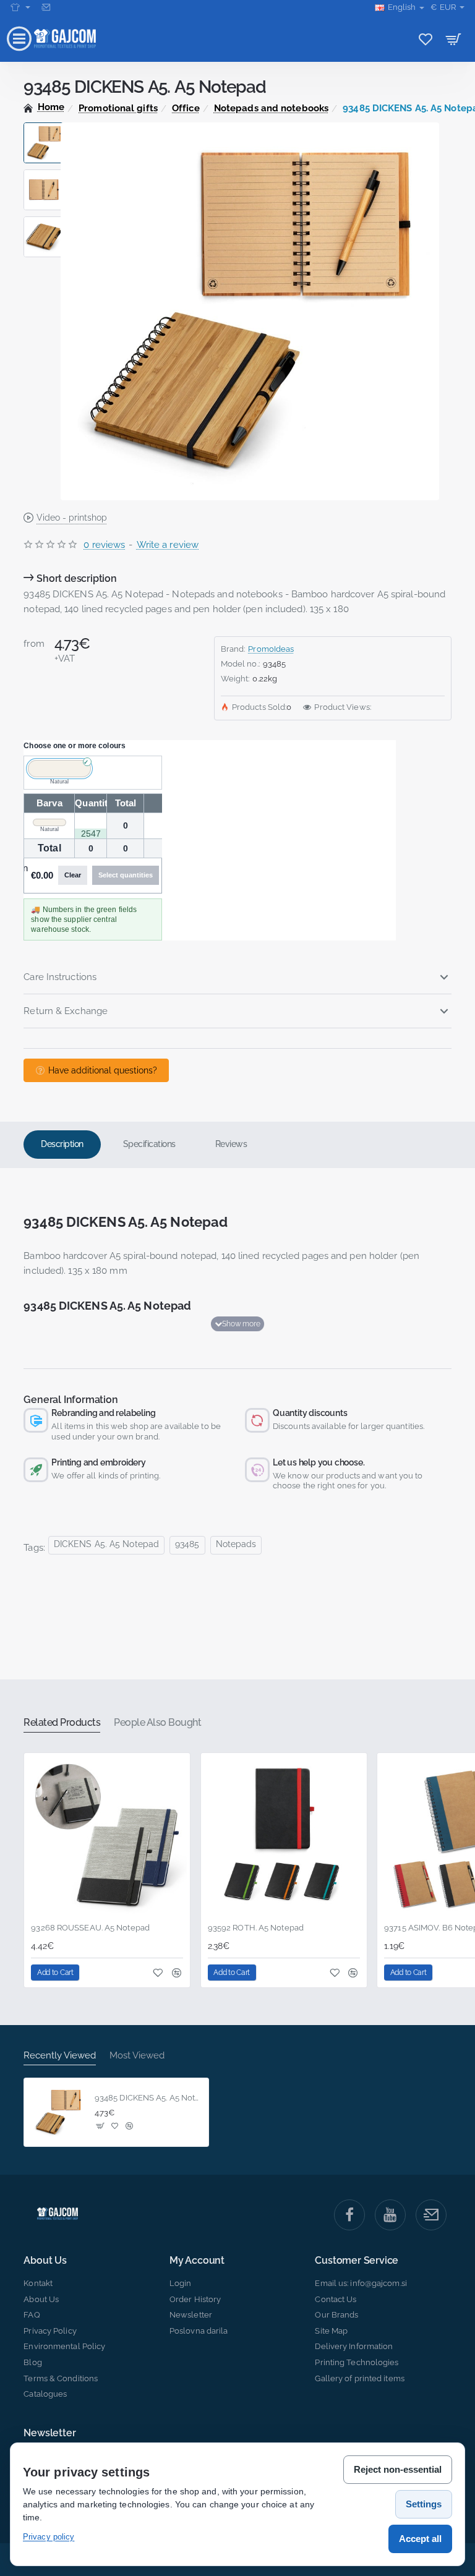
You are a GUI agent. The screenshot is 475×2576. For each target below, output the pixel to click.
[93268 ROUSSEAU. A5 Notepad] (107, 1836)
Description (62, 1144)
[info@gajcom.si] (47, 7)
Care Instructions (60, 977)
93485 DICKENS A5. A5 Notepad (148, 2098)
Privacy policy (49, 2537)
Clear (73, 875)
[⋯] (20, 7)
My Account (197, 2261)
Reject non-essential (398, 2469)
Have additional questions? (103, 1070)
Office (186, 108)
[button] (44, 127)
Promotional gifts (118, 108)
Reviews (231, 1144)
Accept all (420, 2539)
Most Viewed (137, 2055)
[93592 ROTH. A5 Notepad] (284, 1836)
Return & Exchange (66, 1011)
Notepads (236, 1544)
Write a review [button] (168, 545)
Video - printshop (72, 518)
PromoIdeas (271, 649)
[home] (44, 107)
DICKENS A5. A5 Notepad (106, 1544)
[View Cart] (454, 39)
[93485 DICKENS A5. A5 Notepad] (58, 2112)
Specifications (149, 1144)
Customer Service (357, 2261)
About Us (45, 2261)
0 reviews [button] (104, 545)
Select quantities (126, 875)
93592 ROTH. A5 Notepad (256, 1928)
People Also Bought (157, 1722)
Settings (424, 2504)
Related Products (62, 1722)
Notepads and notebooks (271, 108)
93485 (187, 1544)
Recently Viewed (60, 2055)
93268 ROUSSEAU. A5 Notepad (90, 1928)
